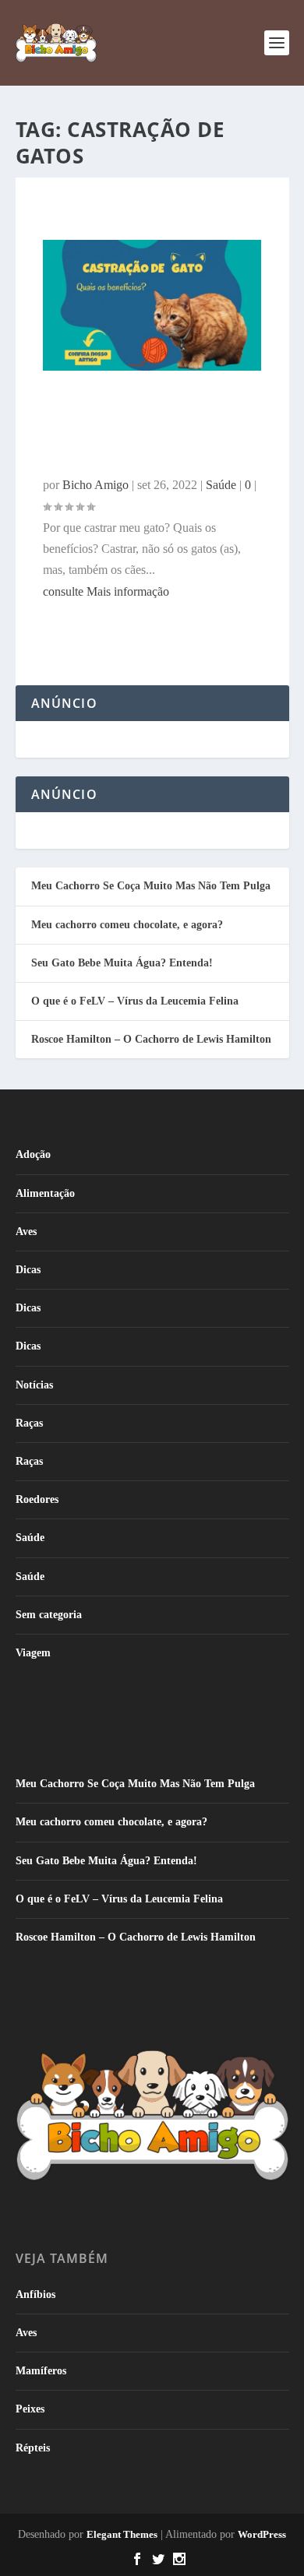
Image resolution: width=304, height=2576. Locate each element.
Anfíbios (35, 2294)
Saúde (30, 1538)
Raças (29, 1423)
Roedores (37, 1499)
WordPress (262, 2534)
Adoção (33, 1154)
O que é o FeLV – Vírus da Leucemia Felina (135, 1001)
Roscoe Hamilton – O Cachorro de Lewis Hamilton (151, 1039)
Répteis (33, 2448)
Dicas (28, 1270)
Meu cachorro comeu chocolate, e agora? (127, 925)
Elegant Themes (122, 2534)
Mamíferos (41, 2371)
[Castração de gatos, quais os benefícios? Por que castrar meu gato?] (152, 366)
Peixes (30, 2409)
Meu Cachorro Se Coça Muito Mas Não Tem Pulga (151, 886)
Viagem (33, 1653)
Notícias (34, 1385)
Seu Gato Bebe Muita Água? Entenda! (122, 963)
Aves (26, 1232)
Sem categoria (49, 1615)
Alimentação (45, 1193)
